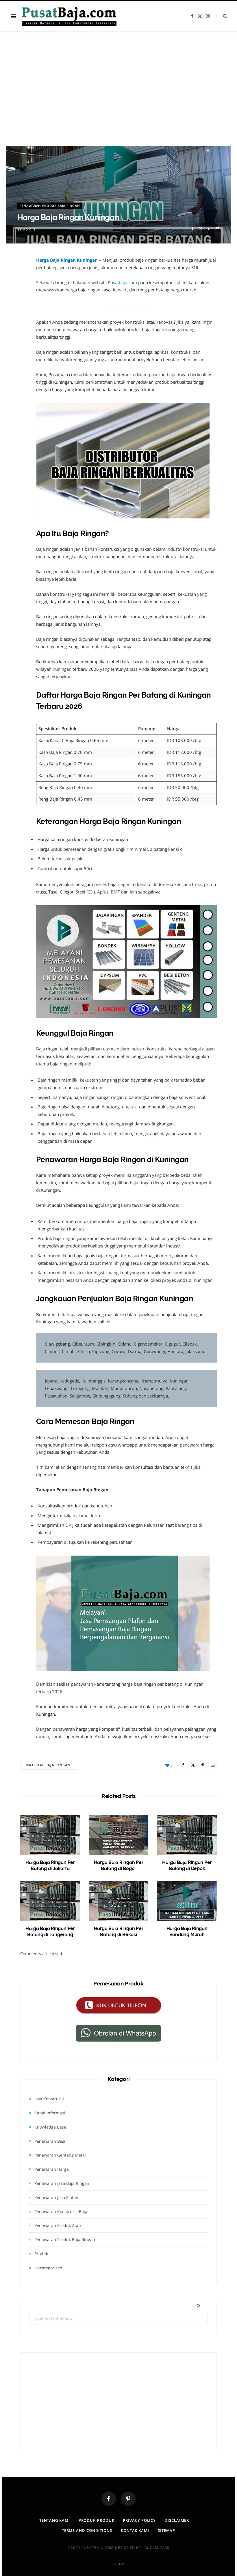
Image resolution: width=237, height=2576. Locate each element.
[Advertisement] (118, 95)
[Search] (222, 16)
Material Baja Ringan (48, 1765)
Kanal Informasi (50, 2113)
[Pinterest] (209, 229)
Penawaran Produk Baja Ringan (50, 206)
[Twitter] (201, 229)
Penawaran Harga (52, 2169)
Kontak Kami (135, 2530)
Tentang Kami (55, 2520)
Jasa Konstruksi (49, 2099)
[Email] (217, 229)
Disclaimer (177, 2520)
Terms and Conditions (87, 2530)
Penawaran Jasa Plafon (56, 2197)
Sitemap (166, 2530)
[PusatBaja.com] (69, 16)
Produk (41, 2254)
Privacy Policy (139, 2520)
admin (29, 229)
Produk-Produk (97, 2520)
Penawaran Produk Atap (58, 2225)
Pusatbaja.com (122, 282)
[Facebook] (192, 229)
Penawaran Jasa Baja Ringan (62, 2183)
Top (120, 2564)
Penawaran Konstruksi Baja (61, 2211)
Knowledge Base (50, 2127)
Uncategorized (48, 2268)
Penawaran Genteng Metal (60, 2155)
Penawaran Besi (50, 2141)
